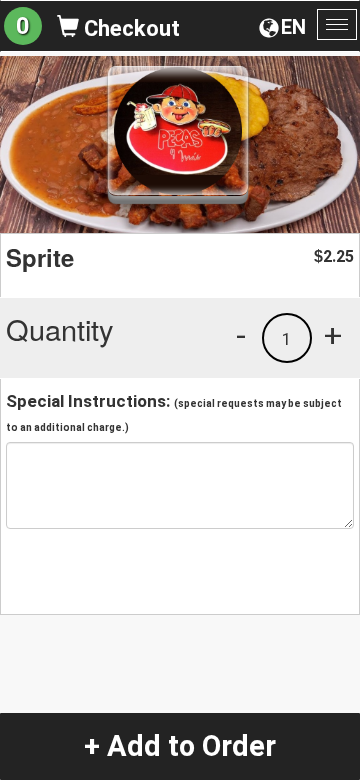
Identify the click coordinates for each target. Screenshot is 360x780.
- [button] (241, 335)
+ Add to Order (180, 746)
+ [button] (333, 335)
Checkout (129, 28)
